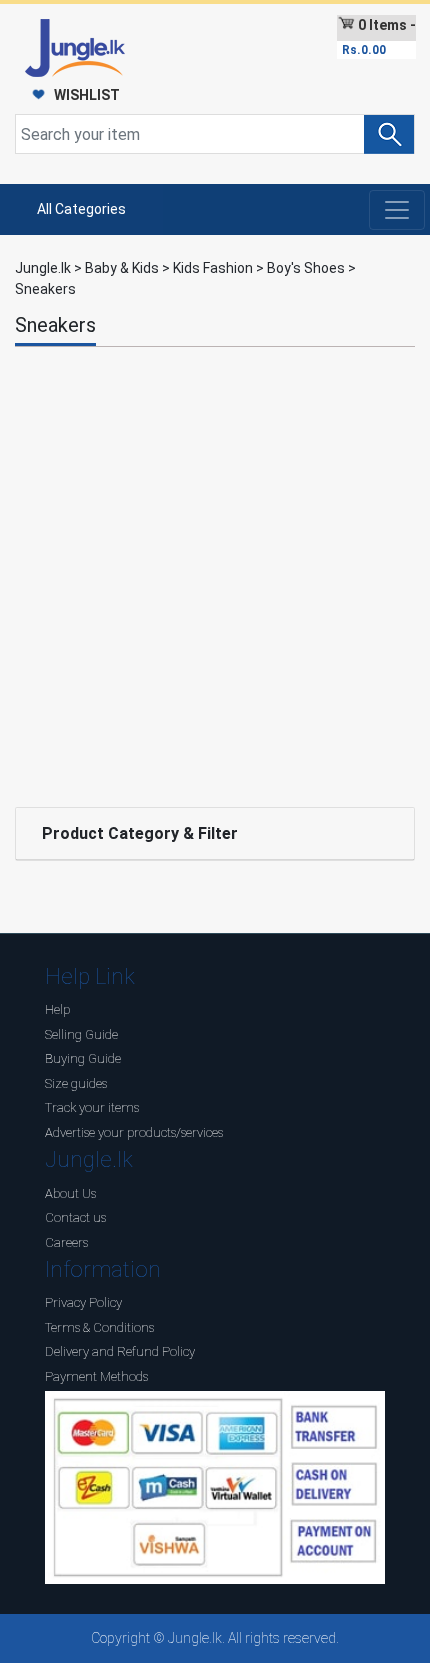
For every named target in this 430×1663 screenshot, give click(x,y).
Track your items (92, 1107)
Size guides (76, 1083)
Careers (66, 1242)
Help (57, 1009)
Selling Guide (81, 1034)
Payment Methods (96, 1376)
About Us (70, 1193)
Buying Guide (83, 1058)
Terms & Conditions (99, 1327)
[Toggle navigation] (397, 210)
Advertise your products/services (134, 1132)
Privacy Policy (83, 1302)
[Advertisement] (215, 572)
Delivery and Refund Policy (120, 1351)
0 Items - (379, 37)
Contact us (75, 1217)
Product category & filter (140, 833)
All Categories (81, 209)
